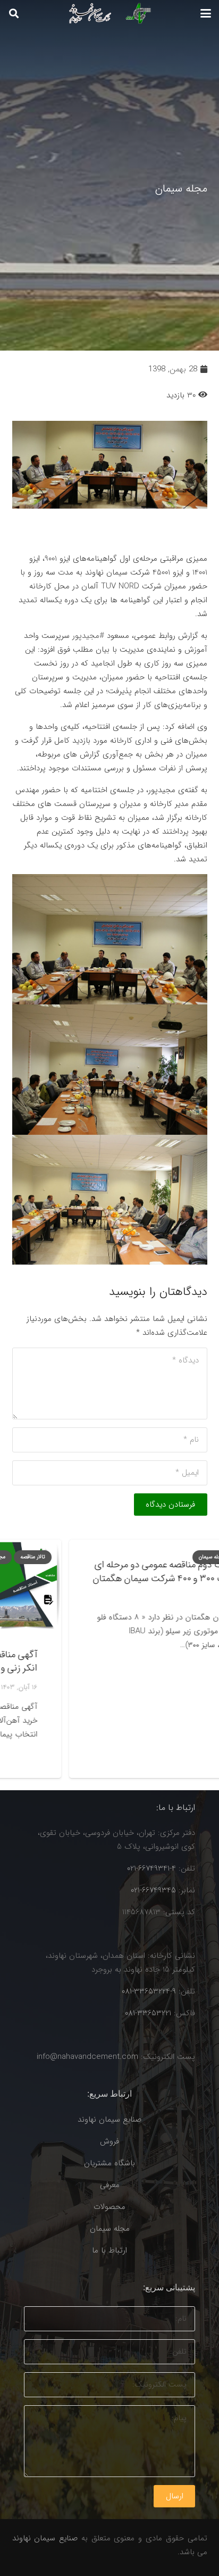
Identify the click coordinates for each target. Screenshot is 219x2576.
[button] (206, 13)
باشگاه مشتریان (109, 2163)
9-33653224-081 (149, 1991)
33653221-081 (148, 2013)
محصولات (109, 2207)
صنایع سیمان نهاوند (109, 2120)
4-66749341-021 (151, 1868)
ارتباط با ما (109, 2250)
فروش (109, 2141)
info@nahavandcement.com (87, 2057)
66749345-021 (153, 1890)
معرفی (110, 2185)
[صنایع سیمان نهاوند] (107, 13)
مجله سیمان (110, 2229)
